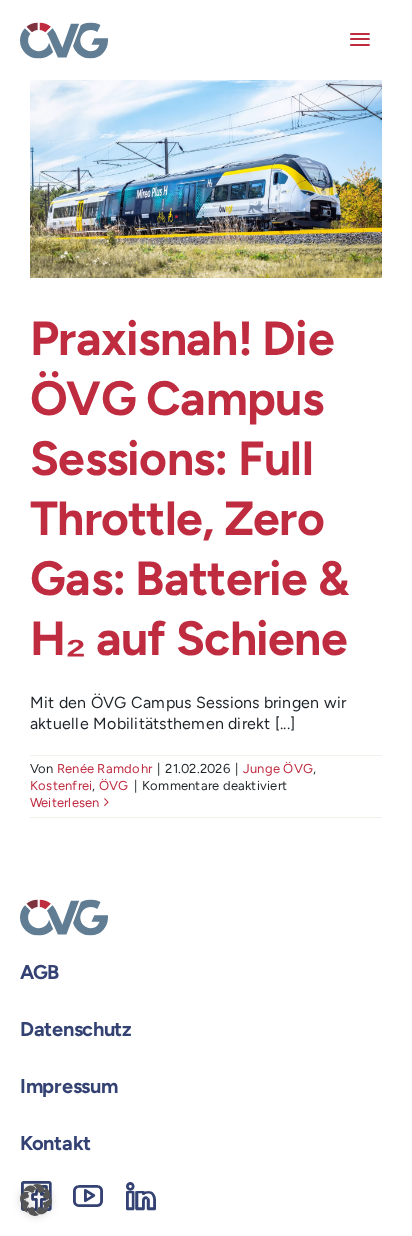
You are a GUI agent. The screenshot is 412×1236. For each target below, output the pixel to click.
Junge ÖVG (278, 768)
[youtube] (88, 1196)
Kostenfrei (61, 785)
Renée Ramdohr (104, 768)
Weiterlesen (65, 802)
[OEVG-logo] (64, 29)
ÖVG (114, 785)
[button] (36, 1200)
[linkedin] (141, 1196)
